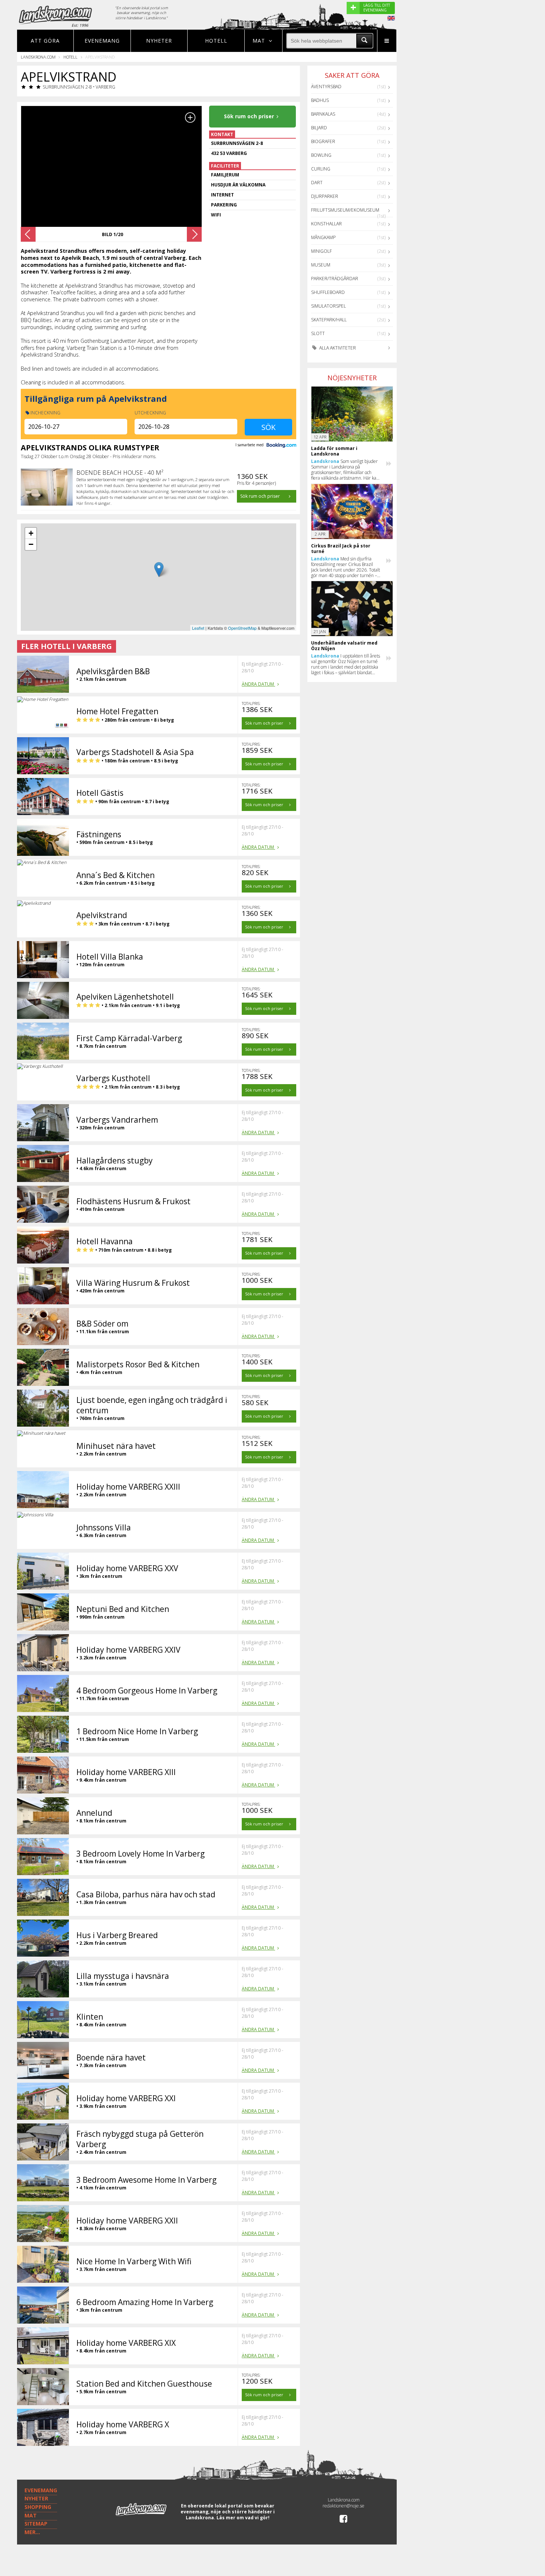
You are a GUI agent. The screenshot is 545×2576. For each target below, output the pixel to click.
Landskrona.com (38, 57)
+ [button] (31, 533)
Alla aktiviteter (337, 348)
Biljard (319, 128)
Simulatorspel (328, 306)
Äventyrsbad (326, 87)
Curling (321, 169)
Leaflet (198, 628)
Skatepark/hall (329, 320)
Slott (318, 333)
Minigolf (321, 251)
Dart (317, 183)
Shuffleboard (328, 292)
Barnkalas (323, 114)
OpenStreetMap (242, 628)
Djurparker (325, 196)
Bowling (321, 155)
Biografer (323, 141)
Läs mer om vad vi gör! (243, 2518)
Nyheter (159, 41)
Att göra (45, 41)
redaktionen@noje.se (343, 2506)
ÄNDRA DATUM (258, 684)
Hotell (216, 41)
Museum (321, 265)
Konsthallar (326, 224)
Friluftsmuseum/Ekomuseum (345, 210)
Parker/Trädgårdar (335, 279)
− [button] (31, 544)
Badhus (320, 100)
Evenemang (102, 41)
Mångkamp (323, 237)
